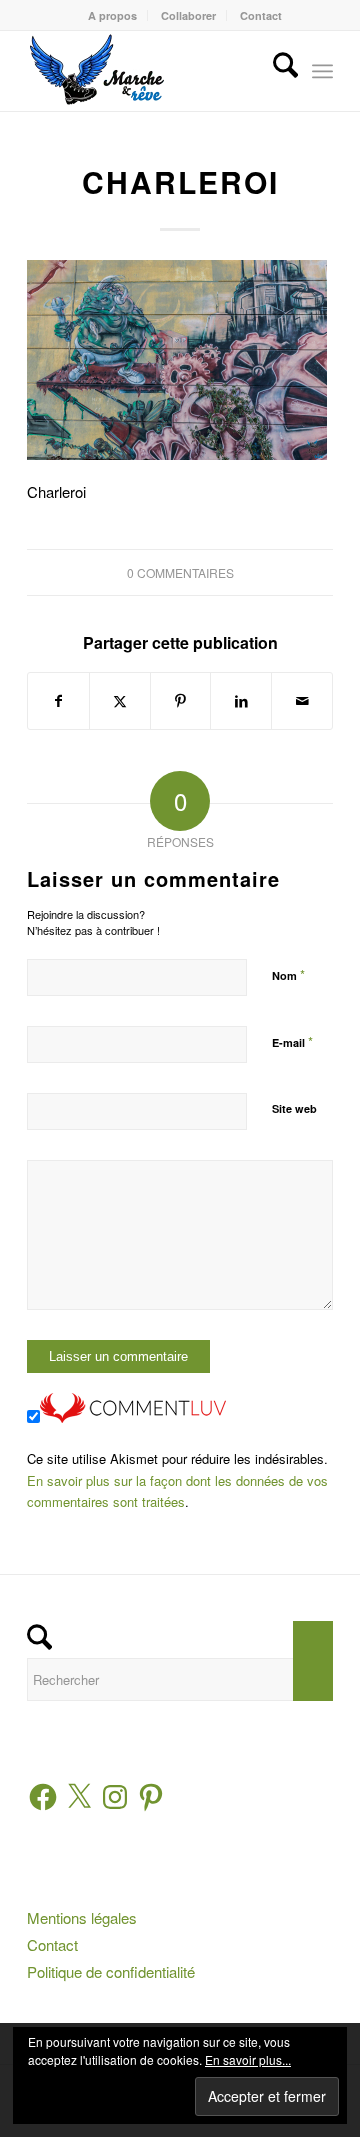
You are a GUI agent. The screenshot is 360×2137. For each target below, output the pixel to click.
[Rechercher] (275, 71)
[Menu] (322, 71)
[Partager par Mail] (302, 701)
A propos (112, 15)
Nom (288, 974)
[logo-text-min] (149, 71)
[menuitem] (113, 15)
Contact (261, 15)
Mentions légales (82, 1917)
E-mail (292, 1041)
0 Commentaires (180, 572)
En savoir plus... (248, 2059)
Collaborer (188, 15)
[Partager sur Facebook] (58, 701)
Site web (294, 1108)
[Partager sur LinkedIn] (241, 701)
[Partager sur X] (120, 701)
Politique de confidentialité (111, 1971)
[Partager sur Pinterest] (181, 701)
